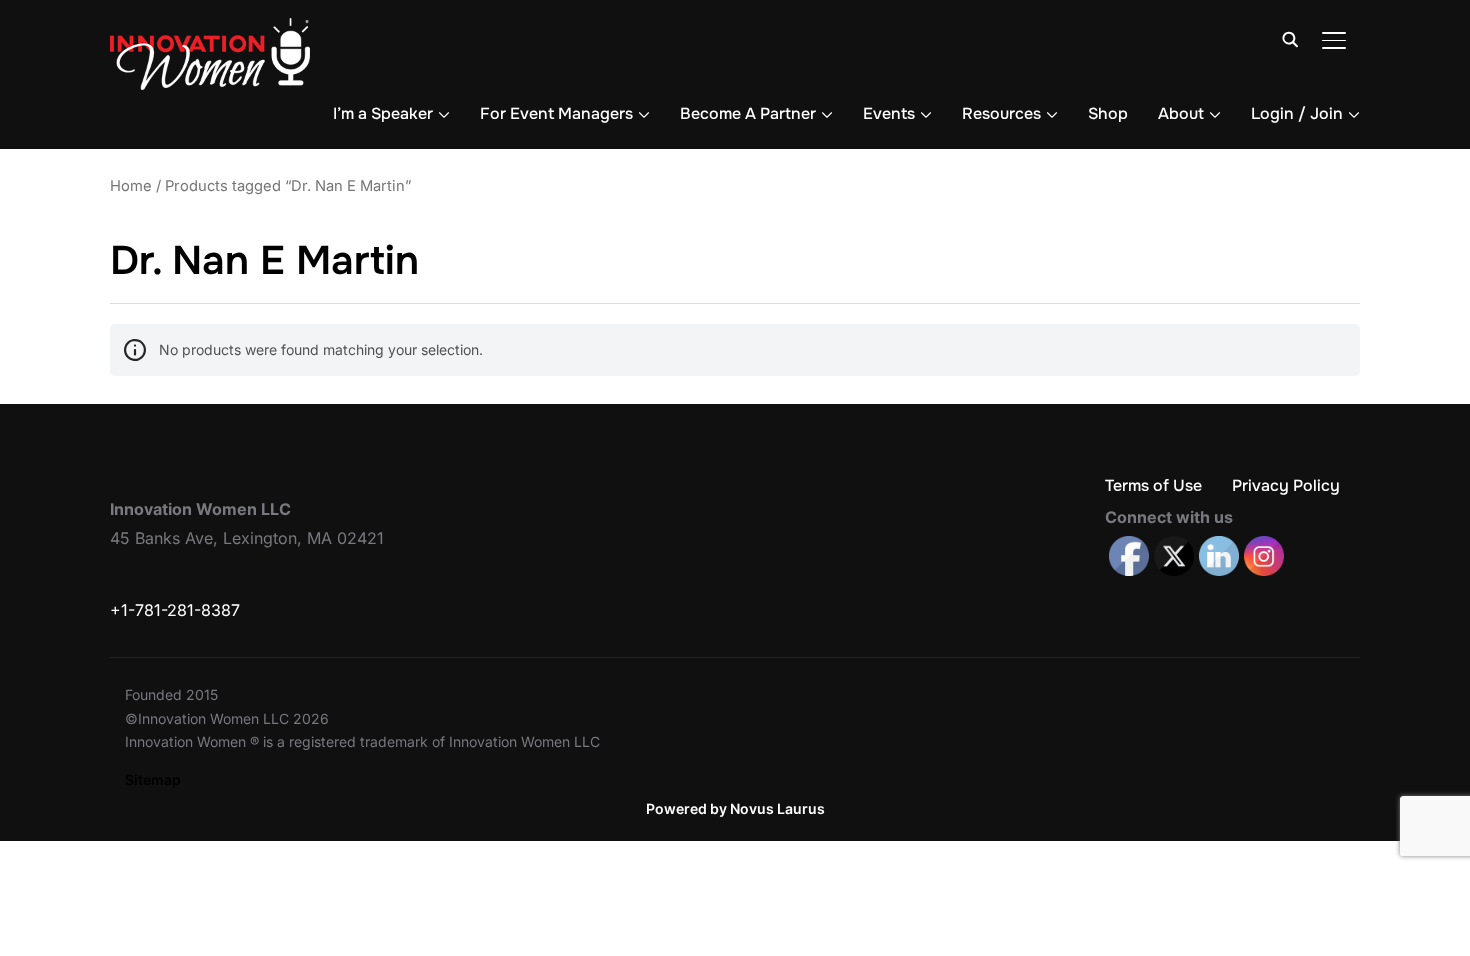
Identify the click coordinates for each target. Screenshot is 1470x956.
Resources (1001, 113)
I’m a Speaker (383, 113)
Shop (1108, 113)
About (1181, 113)
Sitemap (153, 779)
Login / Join (1297, 113)
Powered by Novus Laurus (735, 808)
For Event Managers (556, 113)
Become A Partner (748, 113)
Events (889, 113)
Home (131, 186)
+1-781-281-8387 (175, 610)
